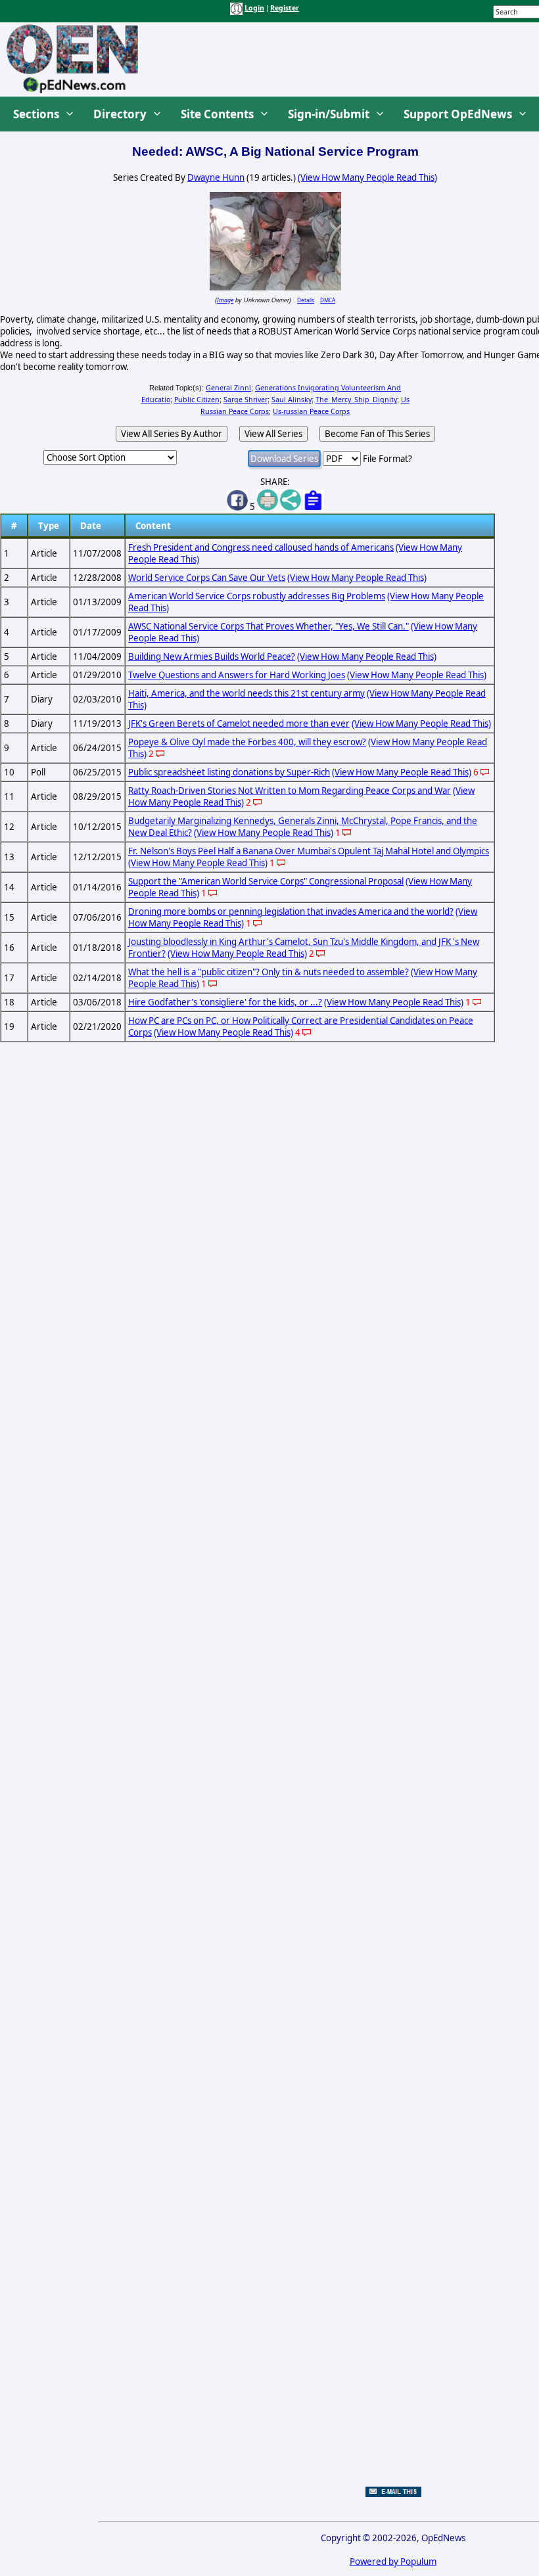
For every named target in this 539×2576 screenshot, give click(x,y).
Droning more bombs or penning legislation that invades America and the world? (291, 911)
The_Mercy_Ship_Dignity (356, 400)
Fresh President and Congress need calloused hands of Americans (261, 547)
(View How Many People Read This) (367, 177)
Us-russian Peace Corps (311, 411)
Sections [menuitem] (36, 114)
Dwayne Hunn (216, 177)
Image (225, 300)
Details (306, 300)
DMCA (328, 300)
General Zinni (228, 388)
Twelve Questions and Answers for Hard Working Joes (237, 675)
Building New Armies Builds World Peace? (212, 656)
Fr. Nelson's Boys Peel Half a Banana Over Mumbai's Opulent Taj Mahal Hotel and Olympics (309, 851)
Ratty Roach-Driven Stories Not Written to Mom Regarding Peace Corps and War (290, 791)
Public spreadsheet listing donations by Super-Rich (229, 772)
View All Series (273, 434)
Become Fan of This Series (377, 434)
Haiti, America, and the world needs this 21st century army (246, 693)
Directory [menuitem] (120, 114)
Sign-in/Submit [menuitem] (329, 114)
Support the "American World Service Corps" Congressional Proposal (266, 881)
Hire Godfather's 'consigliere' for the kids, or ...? (225, 1002)
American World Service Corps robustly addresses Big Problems (257, 596)
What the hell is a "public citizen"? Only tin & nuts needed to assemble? (269, 972)
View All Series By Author (172, 434)
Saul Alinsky (292, 400)
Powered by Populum (393, 2562)
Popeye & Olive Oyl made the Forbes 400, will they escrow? (247, 742)
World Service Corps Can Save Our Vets (207, 578)
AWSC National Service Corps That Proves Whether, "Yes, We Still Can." (269, 626)
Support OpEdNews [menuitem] (458, 114)
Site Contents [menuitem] (217, 114)
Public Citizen (197, 400)
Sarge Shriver (246, 400)
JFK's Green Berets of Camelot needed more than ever (239, 724)
